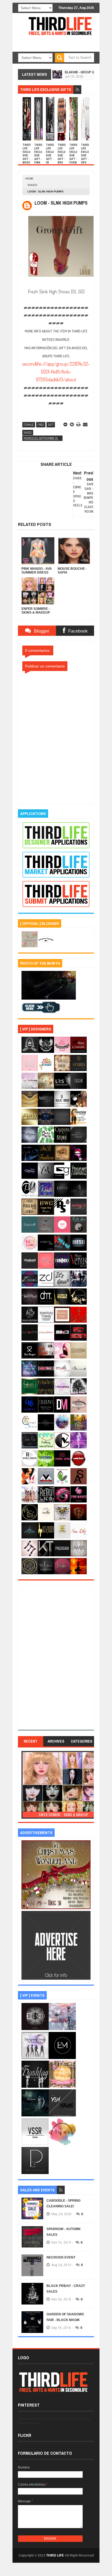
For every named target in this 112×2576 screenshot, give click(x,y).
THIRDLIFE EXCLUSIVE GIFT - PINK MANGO (38, 157)
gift (51, 425)
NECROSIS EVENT (61, 2257)
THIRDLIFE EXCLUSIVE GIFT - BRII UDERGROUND (62, 159)
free (41, 425)
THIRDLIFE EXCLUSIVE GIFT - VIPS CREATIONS (85, 157)
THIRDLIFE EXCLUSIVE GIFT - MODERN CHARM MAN (27, 159)
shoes (32, 185)
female (29, 425)
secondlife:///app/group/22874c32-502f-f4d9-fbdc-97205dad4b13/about (56, 372)
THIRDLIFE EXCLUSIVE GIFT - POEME (73, 156)
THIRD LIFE (55, 2555)
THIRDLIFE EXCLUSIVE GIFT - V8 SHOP (50, 156)
